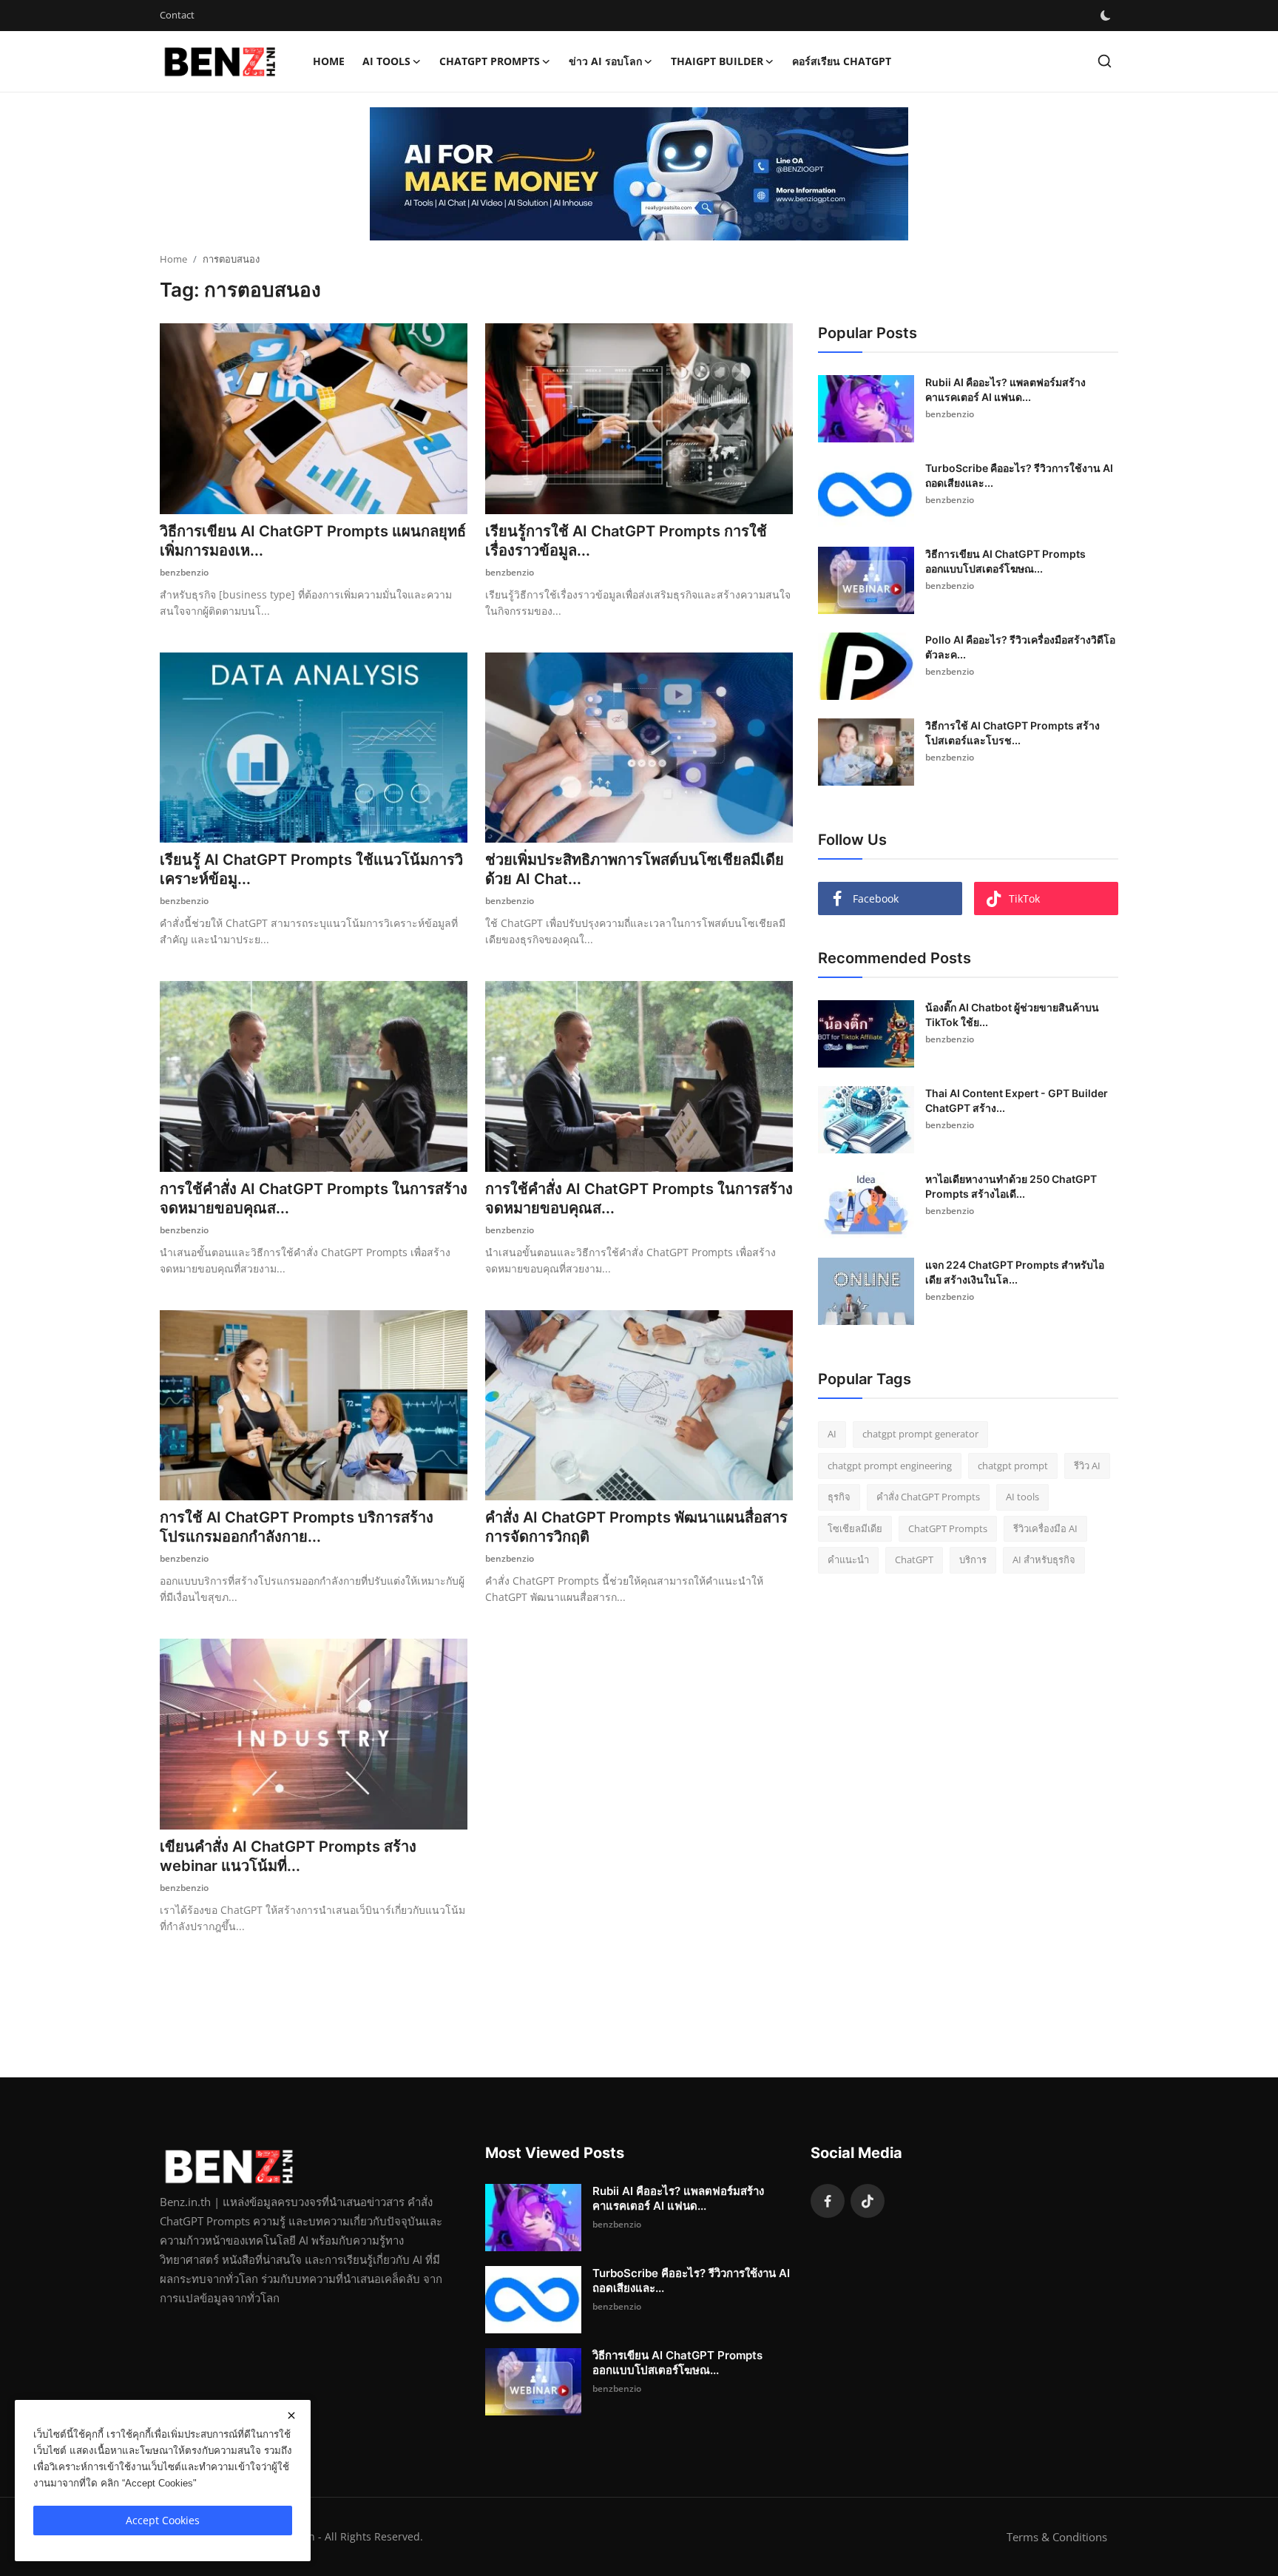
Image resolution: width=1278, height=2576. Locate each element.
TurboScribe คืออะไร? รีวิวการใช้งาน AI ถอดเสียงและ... (1019, 475)
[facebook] (828, 2201)
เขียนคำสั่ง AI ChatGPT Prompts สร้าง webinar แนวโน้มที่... (288, 1856)
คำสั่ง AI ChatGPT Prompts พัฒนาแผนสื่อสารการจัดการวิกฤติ (636, 1527)
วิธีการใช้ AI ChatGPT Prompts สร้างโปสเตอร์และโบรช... (1012, 733)
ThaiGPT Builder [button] (717, 61)
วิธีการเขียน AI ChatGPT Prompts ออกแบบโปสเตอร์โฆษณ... (1005, 561)
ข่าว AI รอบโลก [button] (605, 61)
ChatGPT (914, 1560)
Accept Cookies (163, 2520)
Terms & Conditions (1057, 2537)
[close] (291, 2415)
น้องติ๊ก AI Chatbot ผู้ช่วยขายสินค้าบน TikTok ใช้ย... (1012, 1015)
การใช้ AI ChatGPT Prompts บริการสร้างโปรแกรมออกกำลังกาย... (297, 1527)
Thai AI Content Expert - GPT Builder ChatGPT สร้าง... (1017, 1100)
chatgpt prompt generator (920, 1434)
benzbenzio (184, 572)
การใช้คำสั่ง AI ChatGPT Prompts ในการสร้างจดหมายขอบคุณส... (314, 1198)
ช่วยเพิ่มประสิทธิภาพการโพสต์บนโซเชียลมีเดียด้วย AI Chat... (635, 869)
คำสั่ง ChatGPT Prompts (928, 1497)
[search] (1105, 61)
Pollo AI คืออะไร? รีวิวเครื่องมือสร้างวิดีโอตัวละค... (1020, 647)
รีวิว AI (1087, 1466)
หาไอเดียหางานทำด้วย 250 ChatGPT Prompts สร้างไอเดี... (1011, 1186)
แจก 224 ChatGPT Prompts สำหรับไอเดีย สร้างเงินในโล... (1015, 1272)
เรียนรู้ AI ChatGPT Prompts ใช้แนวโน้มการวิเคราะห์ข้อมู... (311, 869)
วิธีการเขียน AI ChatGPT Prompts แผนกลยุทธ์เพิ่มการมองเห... (313, 541)
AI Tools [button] (386, 61)
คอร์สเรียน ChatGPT (842, 61)
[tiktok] (868, 2201)
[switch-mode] (1106, 16)
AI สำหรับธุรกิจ (1044, 1560)
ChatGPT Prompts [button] (490, 61)
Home (329, 61)
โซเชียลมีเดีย (855, 1528)
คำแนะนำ (848, 1560)
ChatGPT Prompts (948, 1528)
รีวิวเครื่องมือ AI (1045, 1528)
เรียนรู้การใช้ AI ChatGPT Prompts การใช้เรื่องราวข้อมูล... (626, 541)
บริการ (973, 1560)
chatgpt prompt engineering (890, 1466)
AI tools (1022, 1497)
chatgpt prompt (1013, 1466)
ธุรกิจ (839, 1497)
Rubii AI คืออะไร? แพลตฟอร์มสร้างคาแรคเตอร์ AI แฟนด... (1005, 390)
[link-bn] (639, 174)
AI (832, 1434)
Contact (177, 15)
